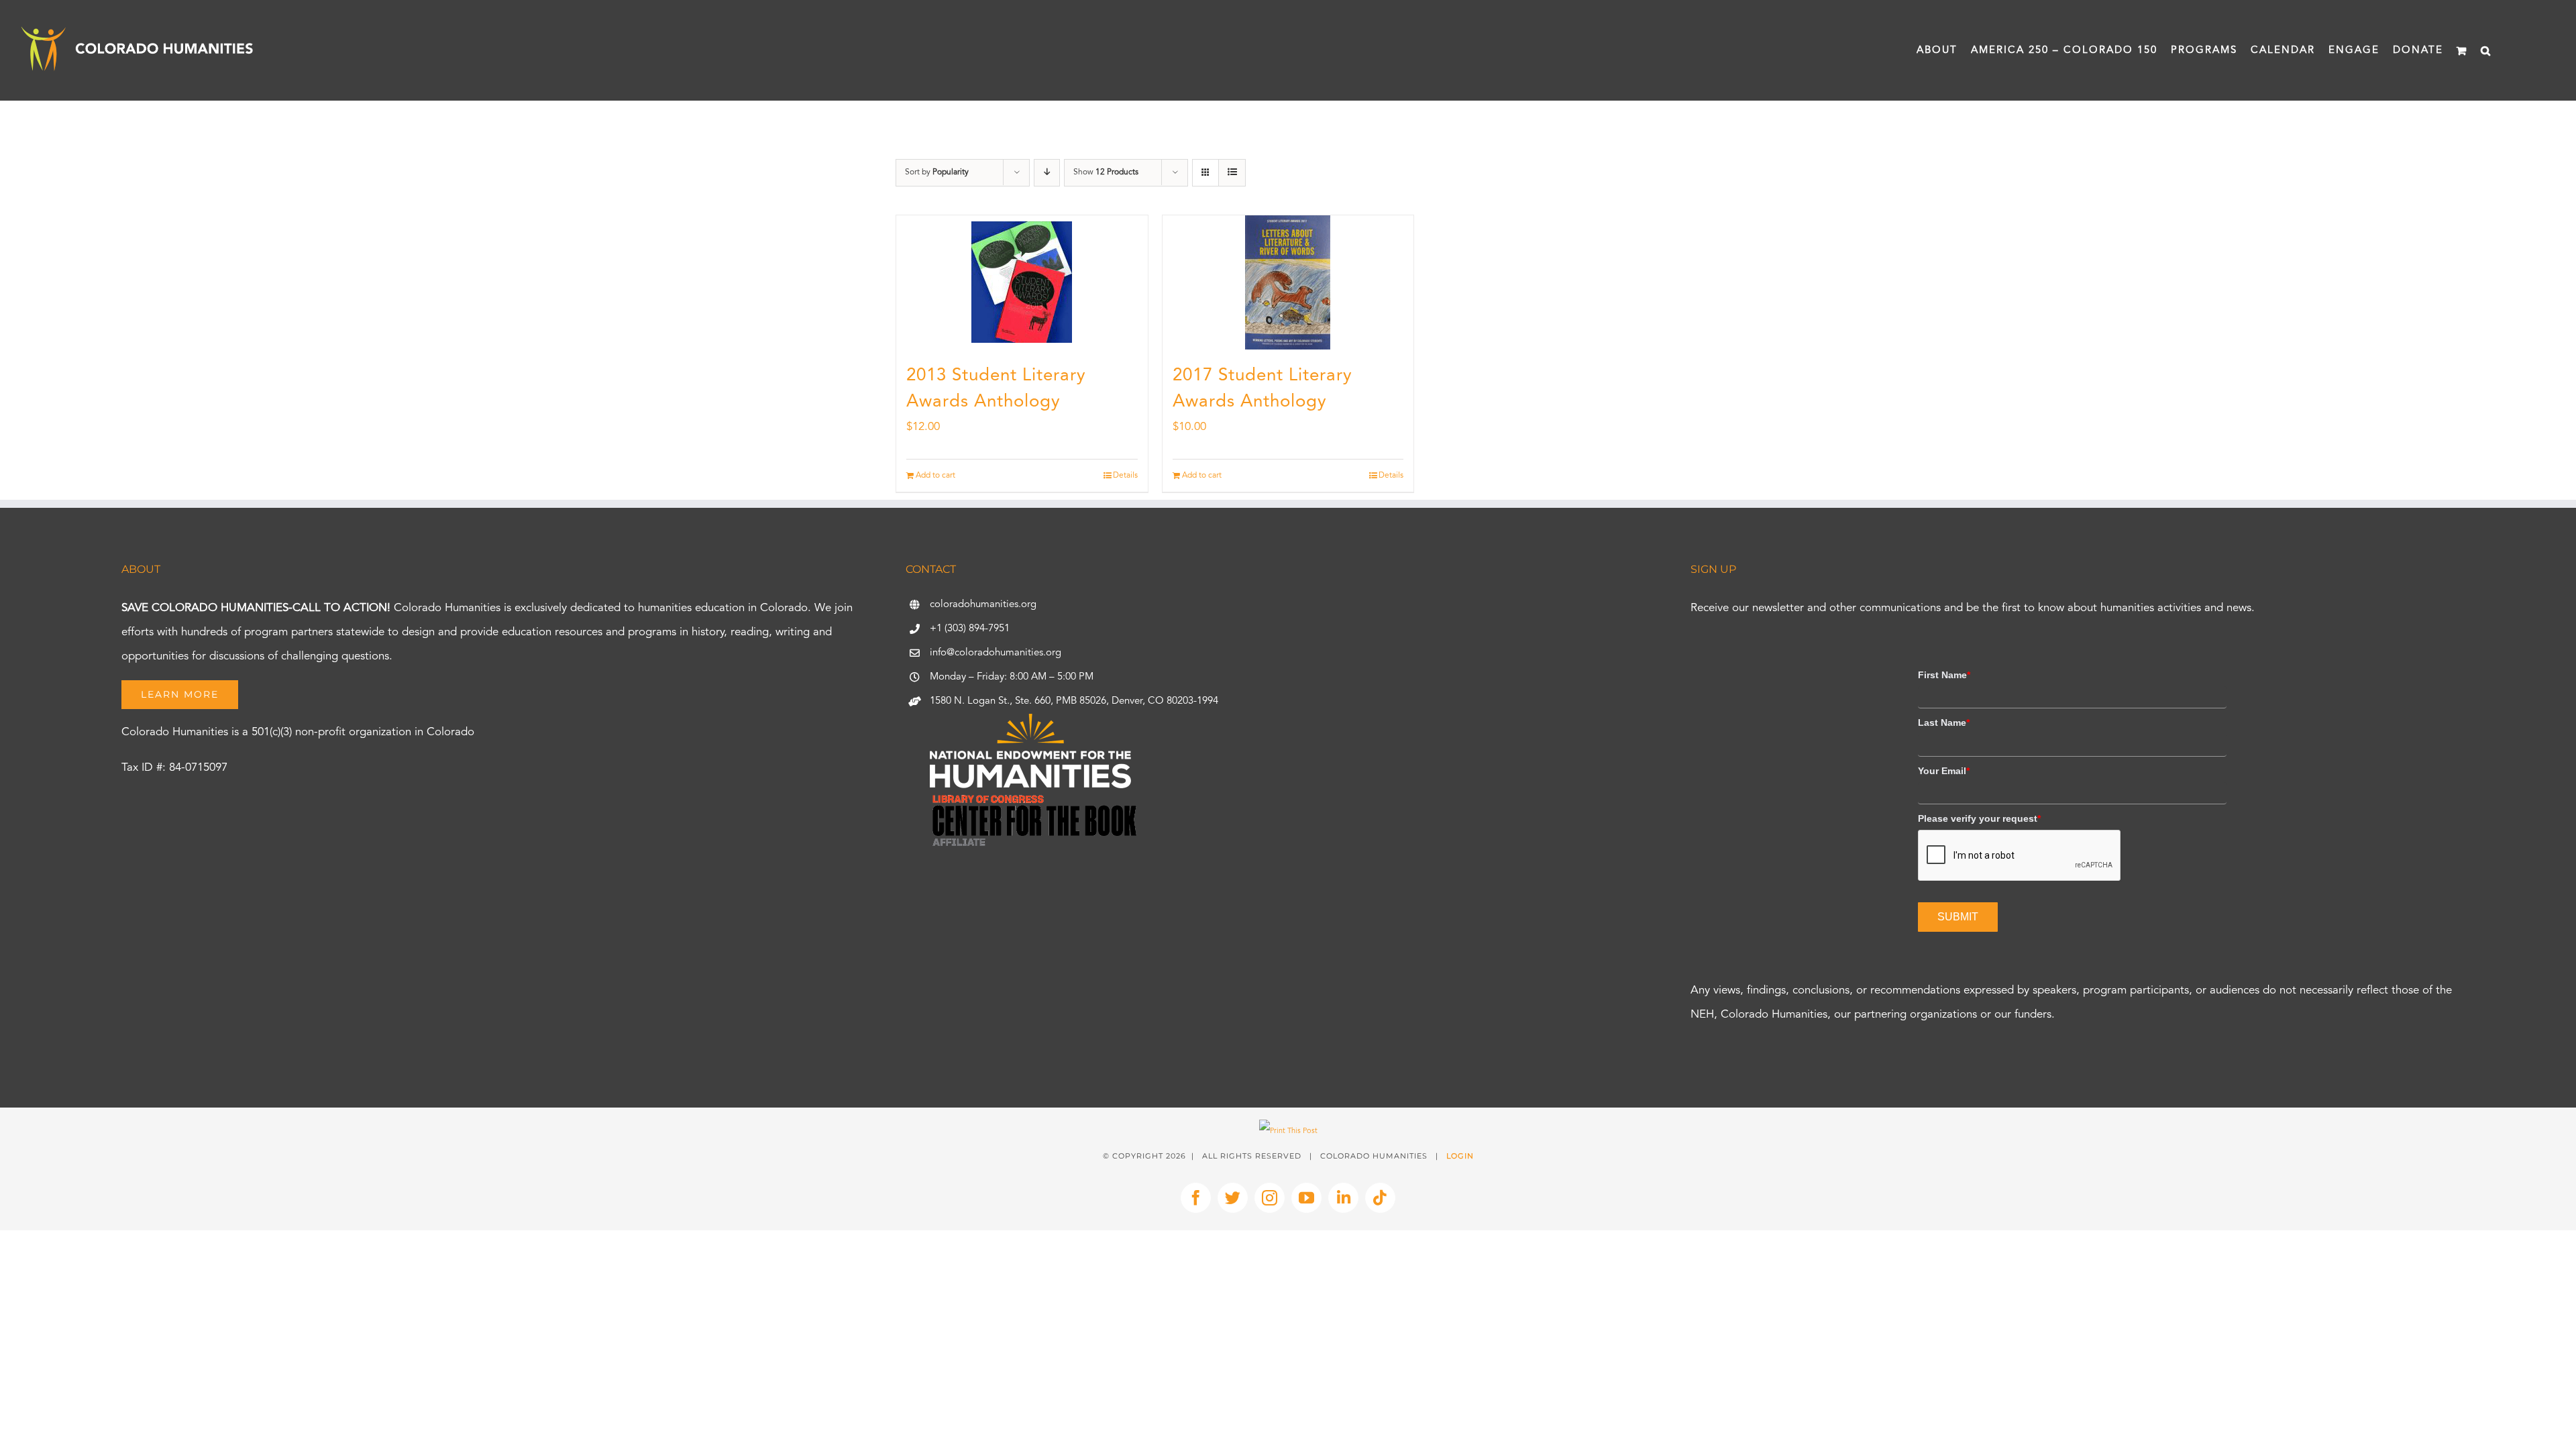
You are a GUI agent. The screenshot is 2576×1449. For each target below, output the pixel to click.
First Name (1944, 675)
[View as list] (1232, 173)
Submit (1958, 917)
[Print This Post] (1288, 1131)
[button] (2486, 50)
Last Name (1944, 722)
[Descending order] (1047, 173)
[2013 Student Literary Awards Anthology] (1022, 282)
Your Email (1944, 771)
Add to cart (935, 476)
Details (1125, 476)
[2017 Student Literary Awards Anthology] (1288, 282)
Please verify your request (1979, 818)
